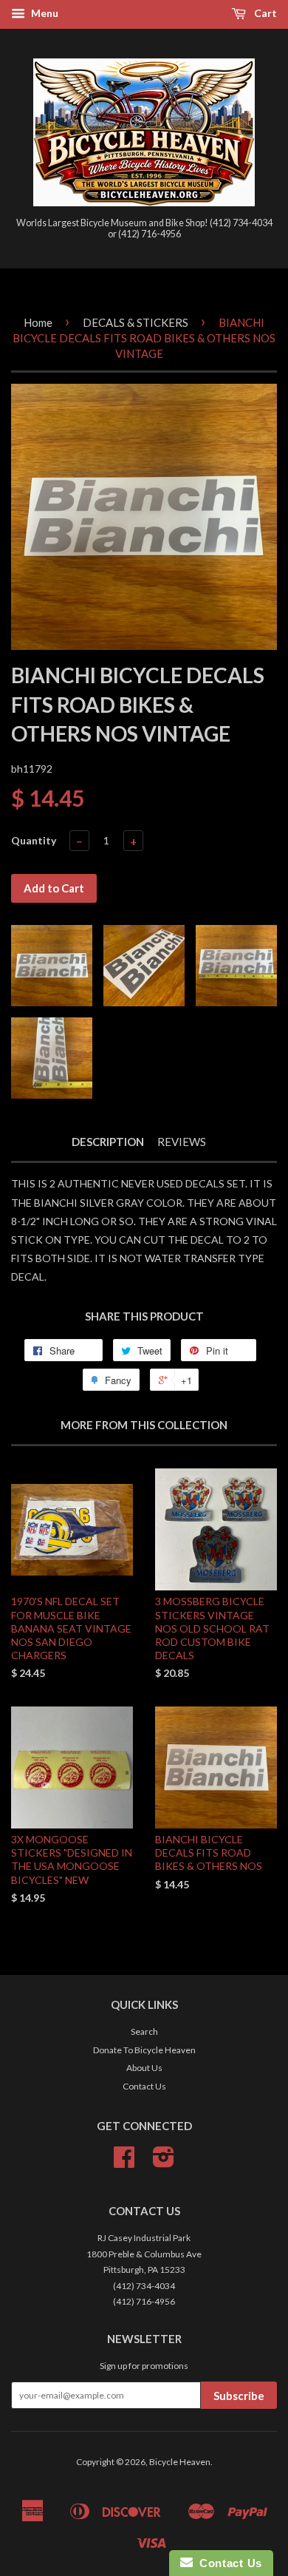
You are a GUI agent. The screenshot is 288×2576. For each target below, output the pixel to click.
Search (144, 2031)
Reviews (182, 1142)
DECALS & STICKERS (136, 322)
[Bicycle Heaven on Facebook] (124, 2162)
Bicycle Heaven (180, 2462)
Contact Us (144, 2086)
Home (38, 322)
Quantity (34, 840)
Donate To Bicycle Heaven (144, 2050)
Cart (264, 13)
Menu (44, 13)
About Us (144, 2068)
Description (108, 1142)
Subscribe (239, 2396)
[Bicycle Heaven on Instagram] (164, 2162)
